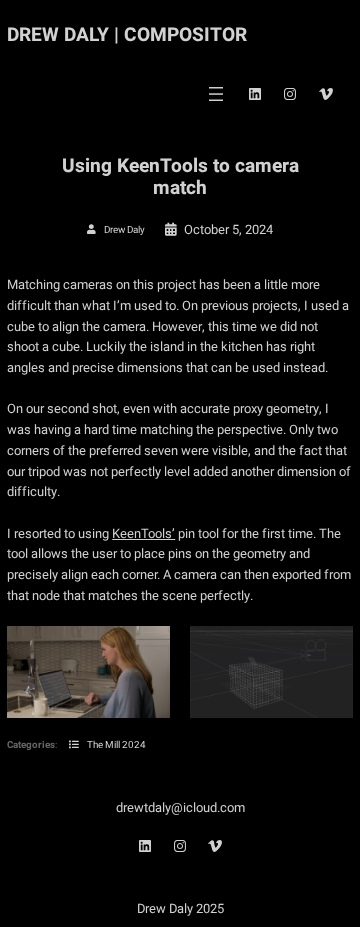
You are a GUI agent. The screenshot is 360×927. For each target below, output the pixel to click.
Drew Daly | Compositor (127, 35)
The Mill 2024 (116, 745)
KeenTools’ (143, 533)
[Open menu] (216, 94)
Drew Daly (124, 230)
